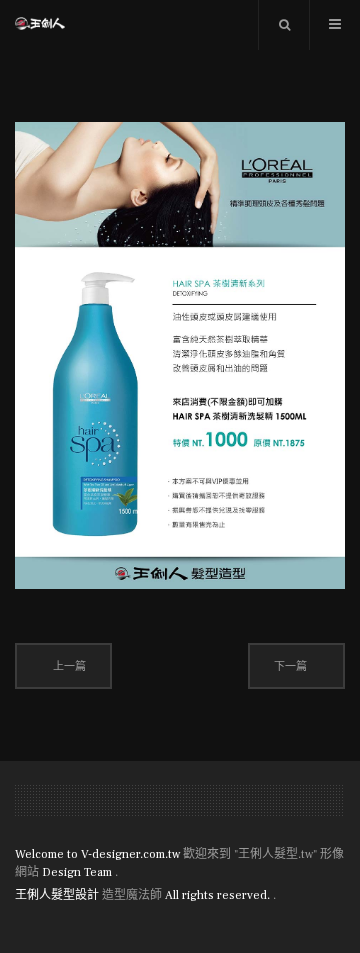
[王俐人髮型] (40, 23)
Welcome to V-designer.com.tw (97, 854)
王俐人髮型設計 (58, 895)
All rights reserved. (219, 895)
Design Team (78, 872)
